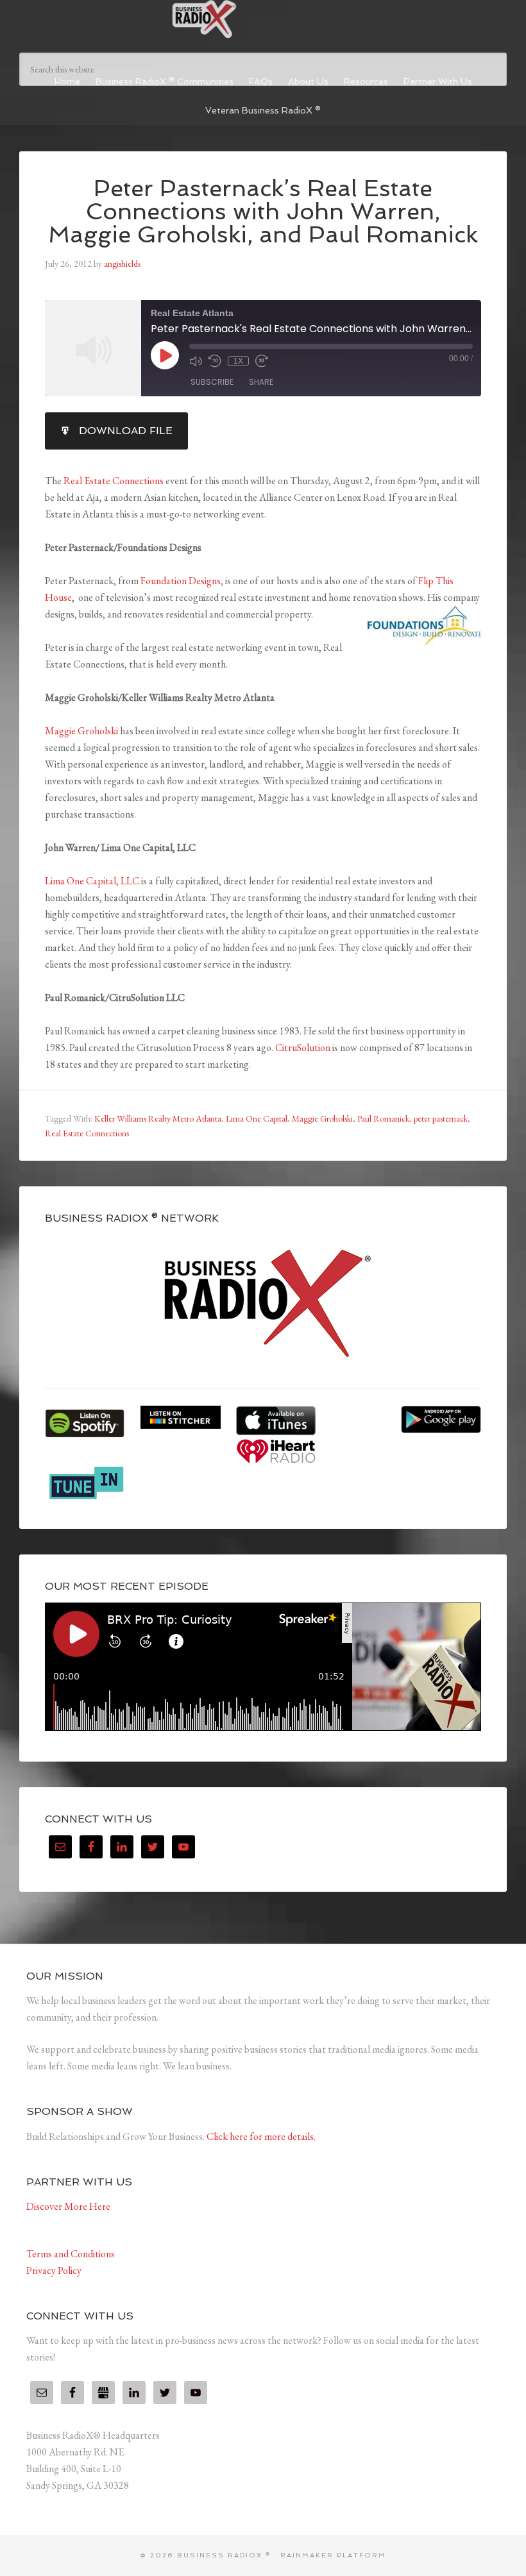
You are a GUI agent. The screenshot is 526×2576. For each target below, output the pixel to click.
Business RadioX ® (263, 19)
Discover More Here (68, 2206)
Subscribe (212, 382)
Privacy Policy (54, 2270)
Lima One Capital (257, 1118)
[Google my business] (103, 2393)
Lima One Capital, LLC (92, 881)
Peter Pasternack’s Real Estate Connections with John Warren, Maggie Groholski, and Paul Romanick (263, 211)
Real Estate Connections (114, 481)
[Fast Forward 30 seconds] (262, 361)
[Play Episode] (165, 355)
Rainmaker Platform (333, 2555)
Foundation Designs (181, 581)
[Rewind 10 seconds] (215, 361)
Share (261, 382)
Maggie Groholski (81, 731)
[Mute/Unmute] (196, 361)
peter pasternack (441, 1118)
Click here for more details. (261, 2136)
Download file (126, 431)
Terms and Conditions (71, 2254)
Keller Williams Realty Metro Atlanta (158, 1118)
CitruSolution (303, 1048)
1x (238, 361)
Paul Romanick (383, 1118)
